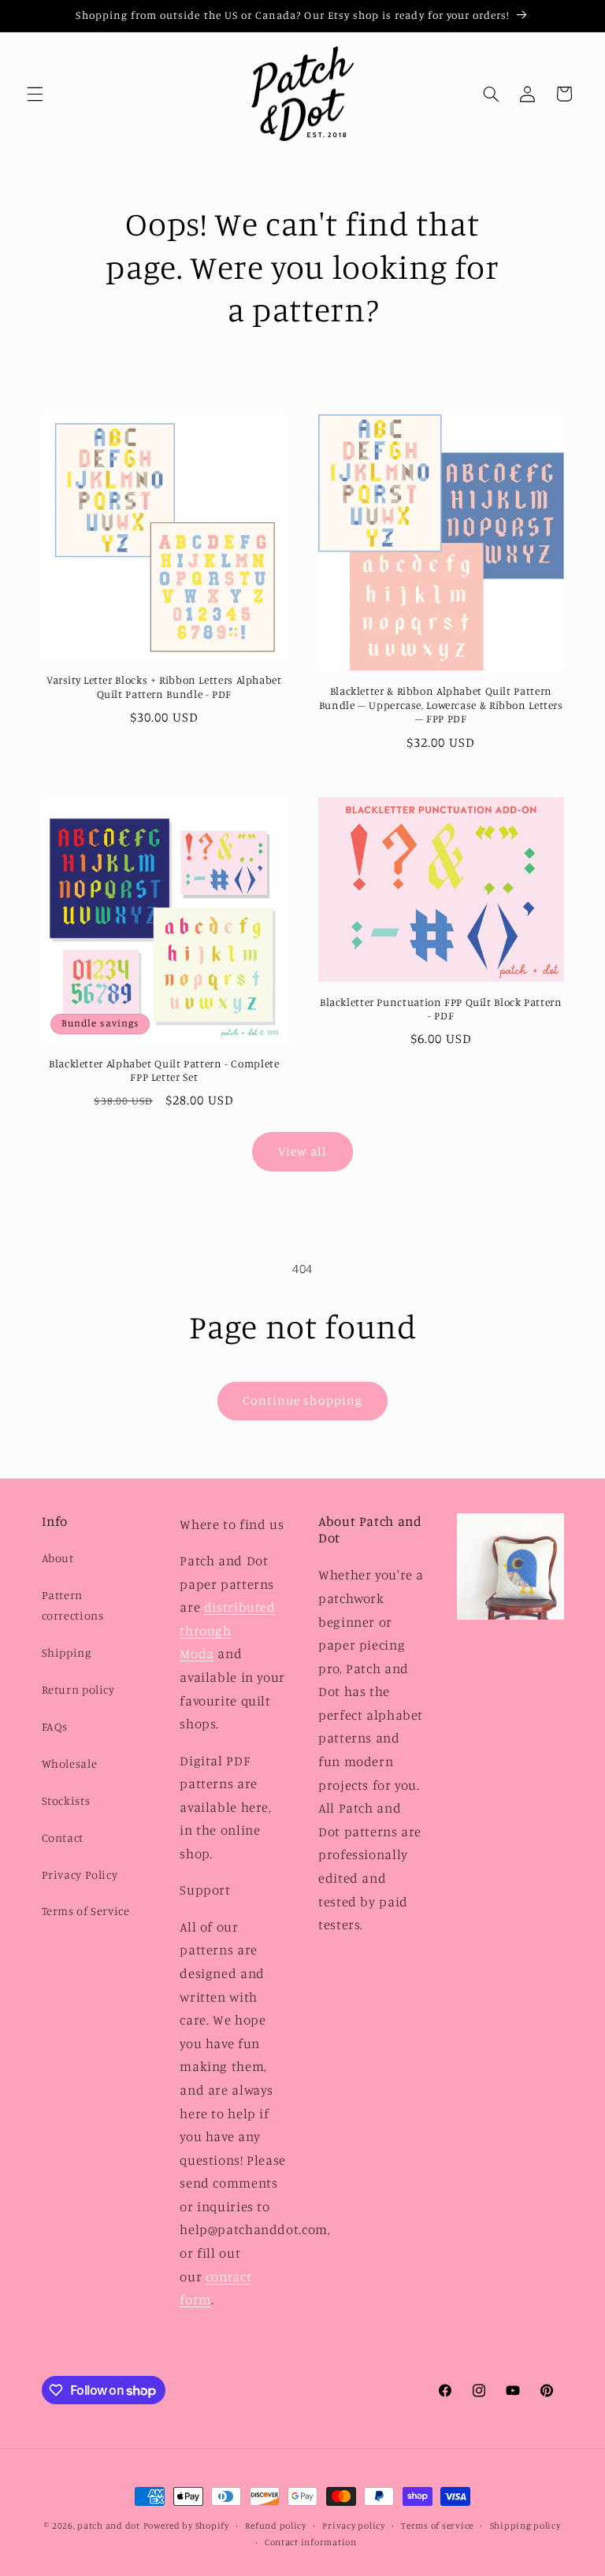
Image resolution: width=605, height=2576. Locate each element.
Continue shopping (303, 1400)
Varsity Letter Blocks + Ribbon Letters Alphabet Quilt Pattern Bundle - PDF (164, 687)
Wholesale (70, 1763)
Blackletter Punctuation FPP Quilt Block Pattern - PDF (441, 1009)
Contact (63, 1837)
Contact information (311, 2542)
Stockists (66, 1800)
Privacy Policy (80, 1874)
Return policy (78, 1689)
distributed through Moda (227, 1630)
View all (302, 1151)
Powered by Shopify (186, 2526)
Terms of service (437, 2526)
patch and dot (109, 2526)
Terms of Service (86, 1911)
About (58, 1558)
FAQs (55, 1726)
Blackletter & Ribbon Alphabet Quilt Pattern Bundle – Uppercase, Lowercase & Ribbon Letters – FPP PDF (441, 705)
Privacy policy (353, 2526)
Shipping (67, 1652)
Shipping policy (525, 2526)
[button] (35, 94)
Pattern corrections (73, 1605)
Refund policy (276, 2526)
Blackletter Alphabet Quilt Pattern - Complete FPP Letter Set (164, 1071)
